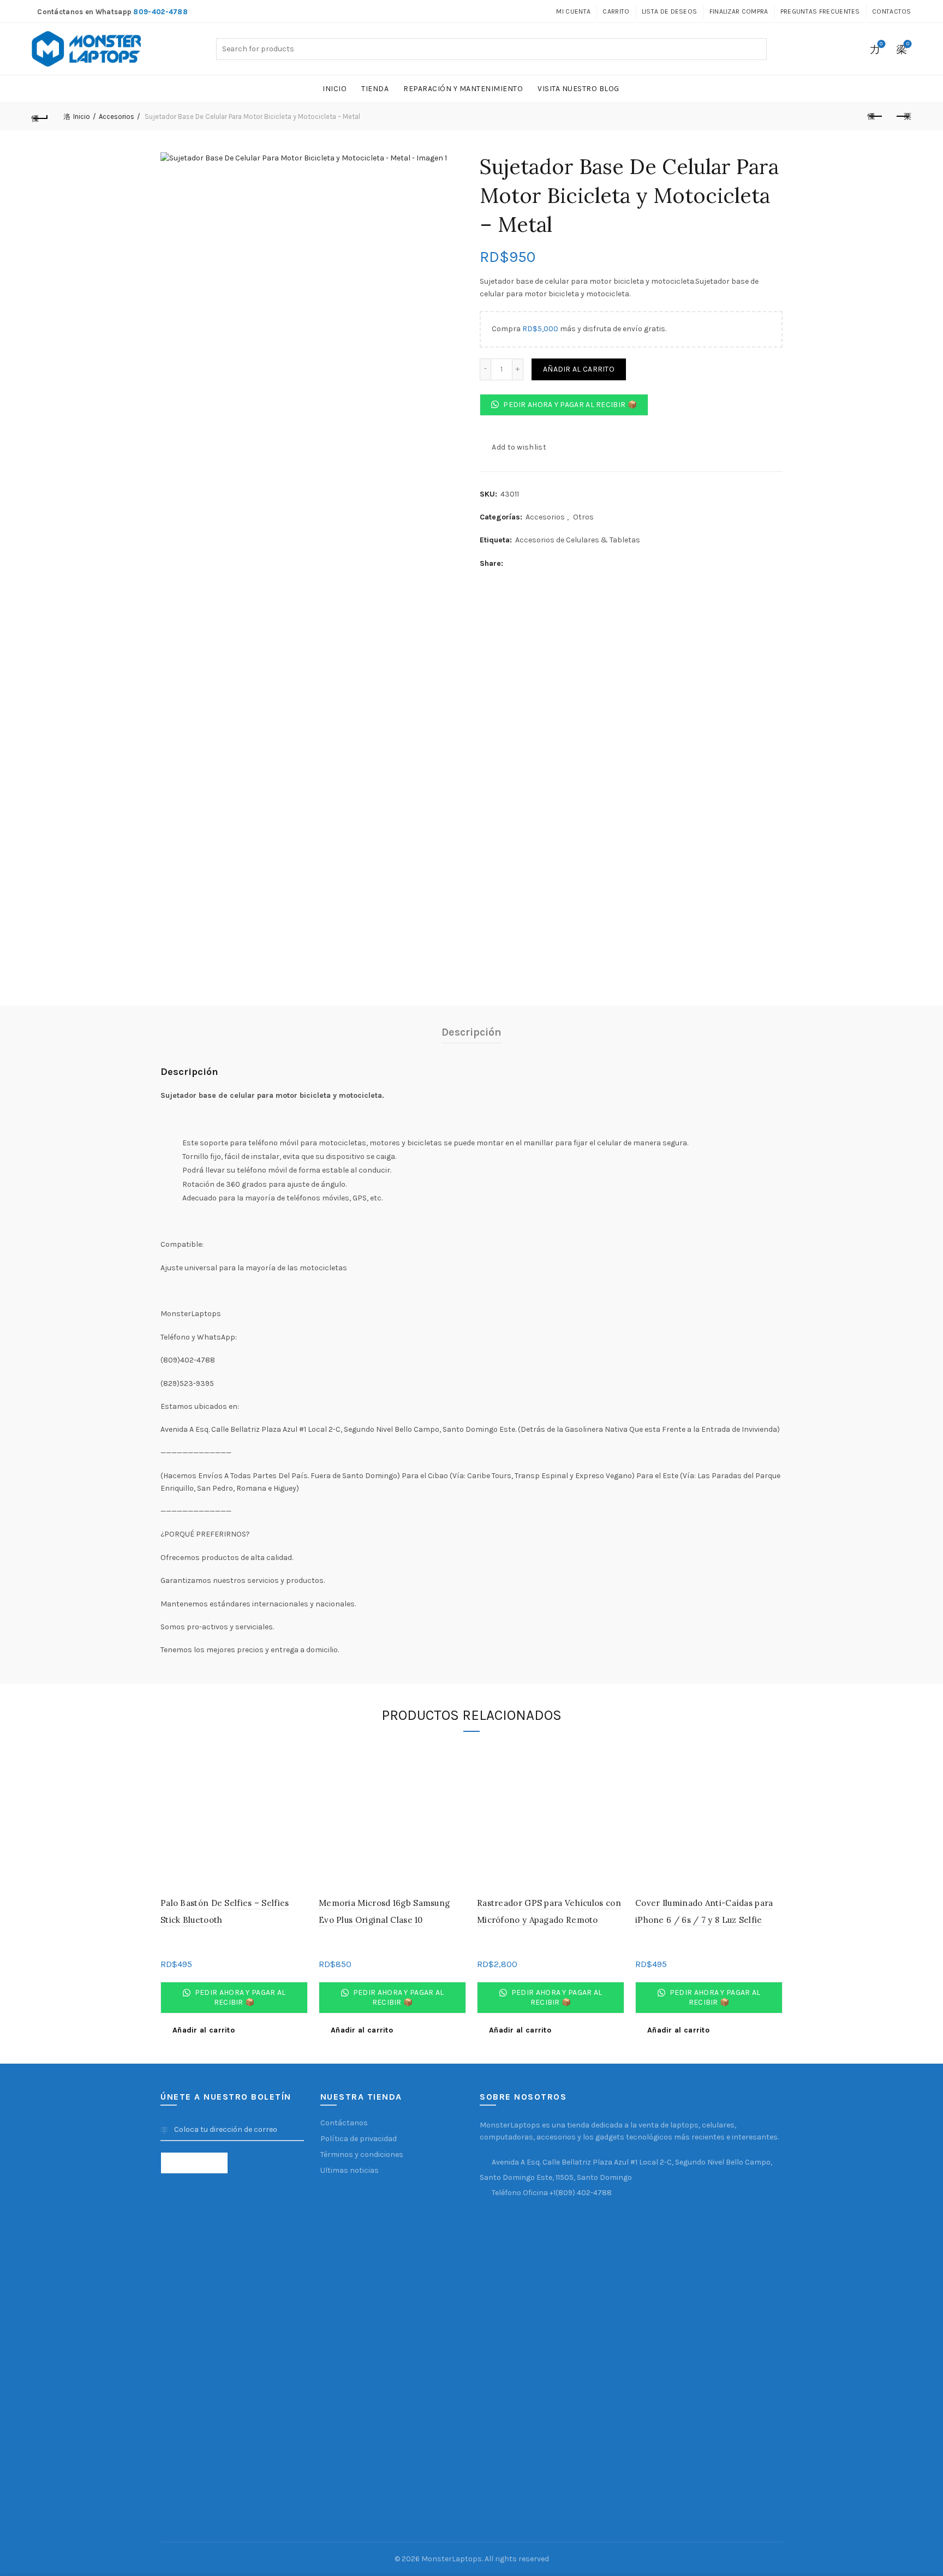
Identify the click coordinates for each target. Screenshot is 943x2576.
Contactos (892, 11)
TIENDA (375, 89)
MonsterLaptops (452, 2559)
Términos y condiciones (362, 2154)
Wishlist (881, 44)
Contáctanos (344, 2123)
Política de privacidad (359, 2139)
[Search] (851, 49)
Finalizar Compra (739, 11)
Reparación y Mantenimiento (463, 89)
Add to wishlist (519, 447)
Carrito (616, 11)
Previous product (876, 117)
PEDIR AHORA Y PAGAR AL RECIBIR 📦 (569, 405)
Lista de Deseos (670, 11)
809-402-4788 (160, 12)
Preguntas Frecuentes (820, 11)
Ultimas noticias (350, 2170)
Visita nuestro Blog (578, 89)
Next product (903, 117)
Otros (583, 517)
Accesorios (117, 116)
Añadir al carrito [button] (204, 2030)
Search (756, 49)
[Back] (40, 117)
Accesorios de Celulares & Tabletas (578, 540)
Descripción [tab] (471, 1032)
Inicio (335, 89)
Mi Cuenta (573, 11)
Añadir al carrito (579, 369)
